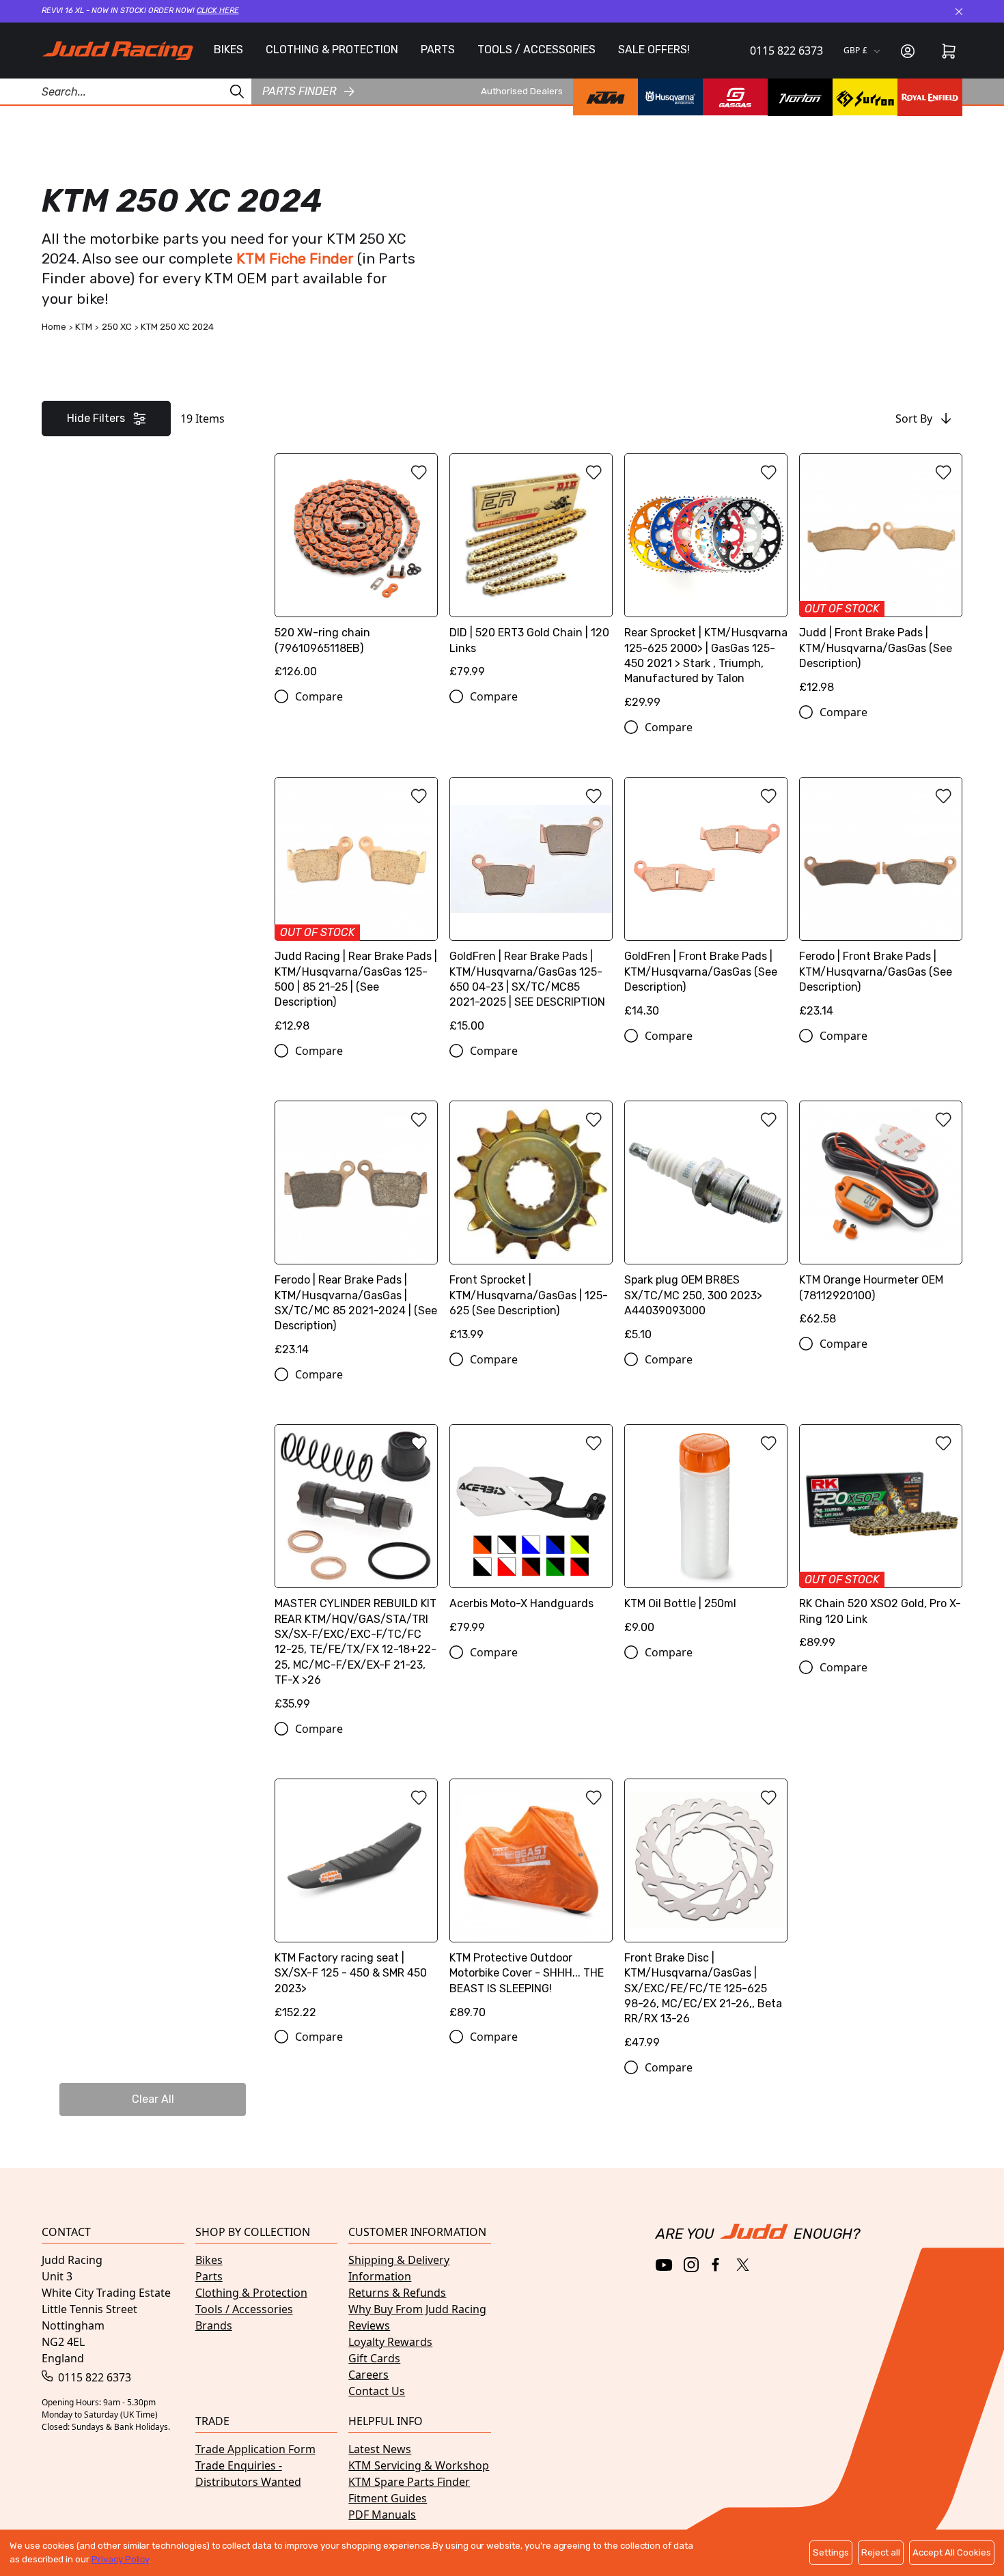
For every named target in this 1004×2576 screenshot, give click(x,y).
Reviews (369, 2325)
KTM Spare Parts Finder (409, 2482)
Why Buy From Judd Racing (417, 2309)
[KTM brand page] (605, 98)
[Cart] (949, 51)
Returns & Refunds (397, 2293)
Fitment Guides (388, 2498)
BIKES (228, 49)
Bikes (209, 2260)
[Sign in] (908, 51)
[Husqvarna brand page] (670, 98)
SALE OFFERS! (654, 49)
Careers (368, 2375)
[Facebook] (717, 2265)
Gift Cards (374, 2358)
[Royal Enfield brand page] (930, 98)
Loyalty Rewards (390, 2342)
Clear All (153, 2099)
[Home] (117, 51)
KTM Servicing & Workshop (419, 2465)
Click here (218, 11)
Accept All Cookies (952, 2552)
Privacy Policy (120, 2559)
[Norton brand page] (800, 98)
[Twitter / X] (743, 2265)
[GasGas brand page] (735, 98)
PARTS (438, 49)
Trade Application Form (255, 2449)
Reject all (881, 2552)
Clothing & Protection (251, 2293)
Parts (209, 2276)
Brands (214, 2325)
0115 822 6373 (786, 51)
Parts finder (299, 92)
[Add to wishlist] (419, 472)
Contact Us (377, 2391)
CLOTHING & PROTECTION (332, 49)
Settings (831, 2552)
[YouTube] (664, 2265)
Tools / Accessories (244, 2309)
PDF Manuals (382, 2515)
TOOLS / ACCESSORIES (536, 49)
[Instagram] (691, 2265)
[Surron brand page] (865, 98)
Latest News (380, 2449)
